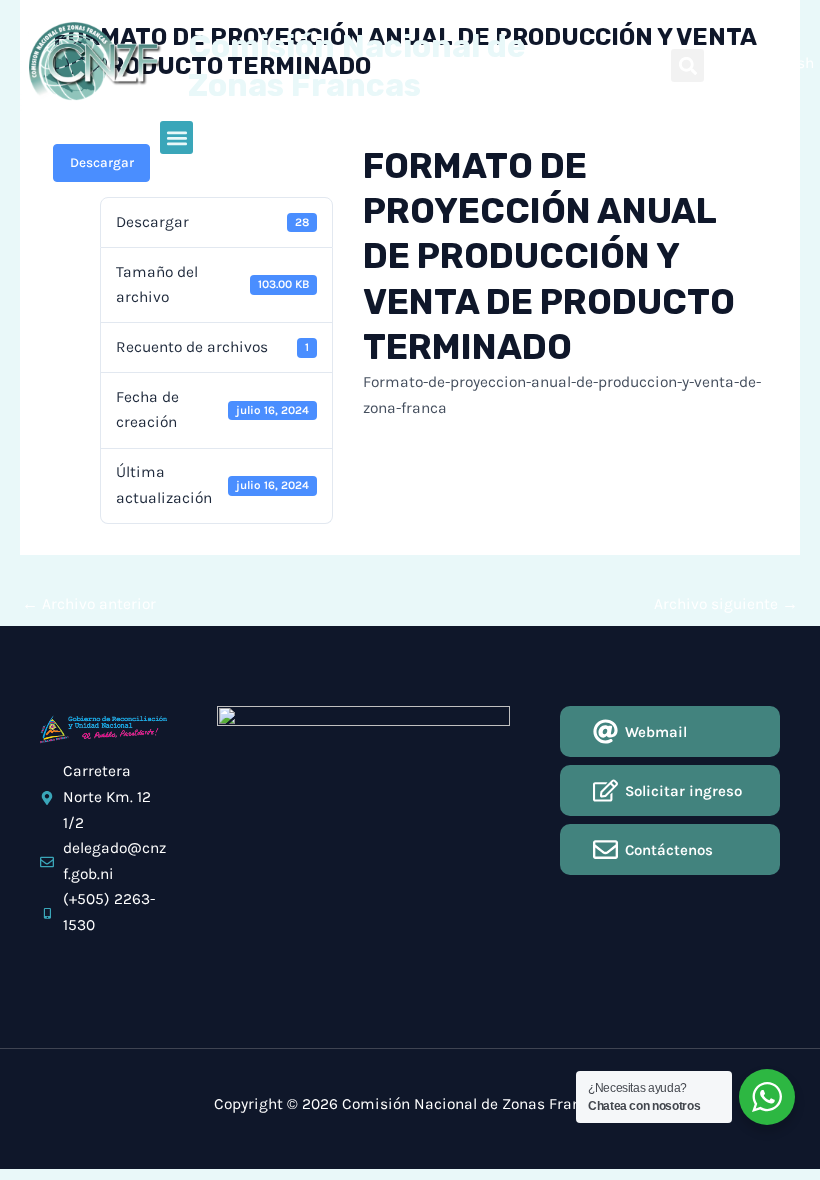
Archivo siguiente (726, 604)
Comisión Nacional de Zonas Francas (357, 65)
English (787, 63)
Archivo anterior (89, 604)
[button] (687, 65)
